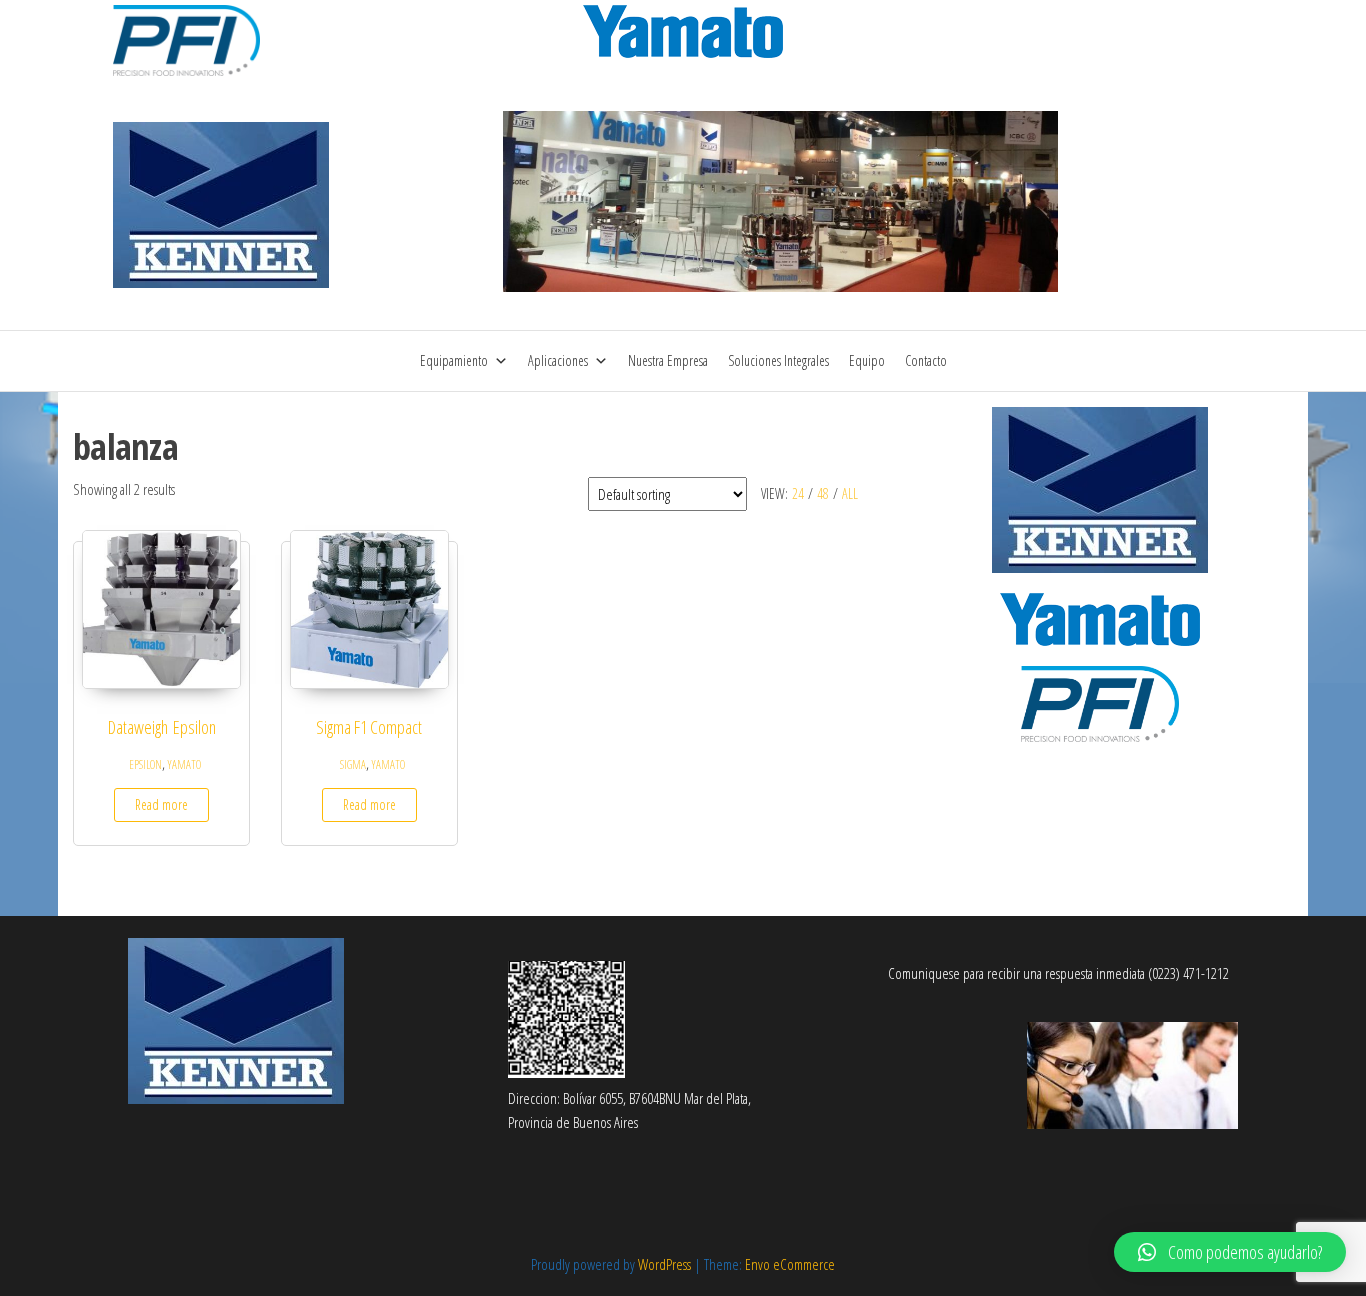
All (850, 493)
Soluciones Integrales (778, 360)
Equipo (867, 360)
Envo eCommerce (790, 1264)
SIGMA (353, 764)
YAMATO (184, 764)
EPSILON (145, 764)
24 (798, 493)
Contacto (926, 360)
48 (823, 493)
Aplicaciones (558, 360)
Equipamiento (454, 360)
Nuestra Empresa (668, 360)
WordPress (664, 1264)
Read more (161, 804)
